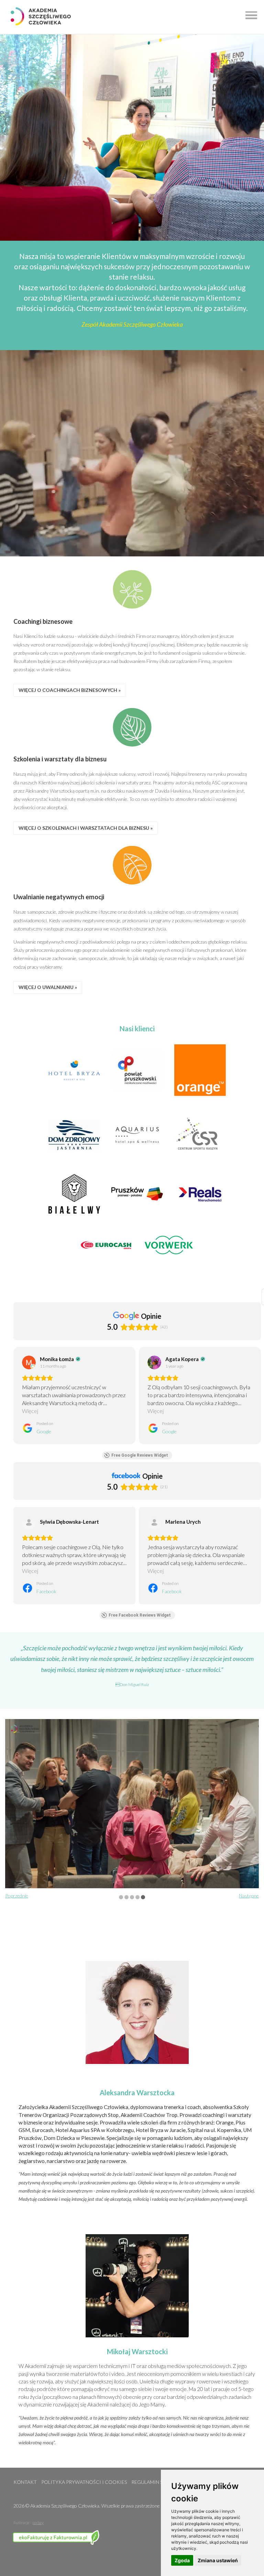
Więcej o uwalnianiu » (48, 987)
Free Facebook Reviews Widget (140, 1615)
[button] (249, 14)
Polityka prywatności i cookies (84, 2482)
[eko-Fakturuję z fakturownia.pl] (57, 2535)
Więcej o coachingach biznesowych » (70, 690)
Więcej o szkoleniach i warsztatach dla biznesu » (86, 828)
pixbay (38, 2523)
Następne (249, 1896)
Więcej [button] (30, 1411)
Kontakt (25, 2482)
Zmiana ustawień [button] (218, 2560)
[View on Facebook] (29, 1522)
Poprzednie (17, 1896)
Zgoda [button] (182, 2560)
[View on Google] (29, 1362)
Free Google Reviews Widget (140, 1455)
